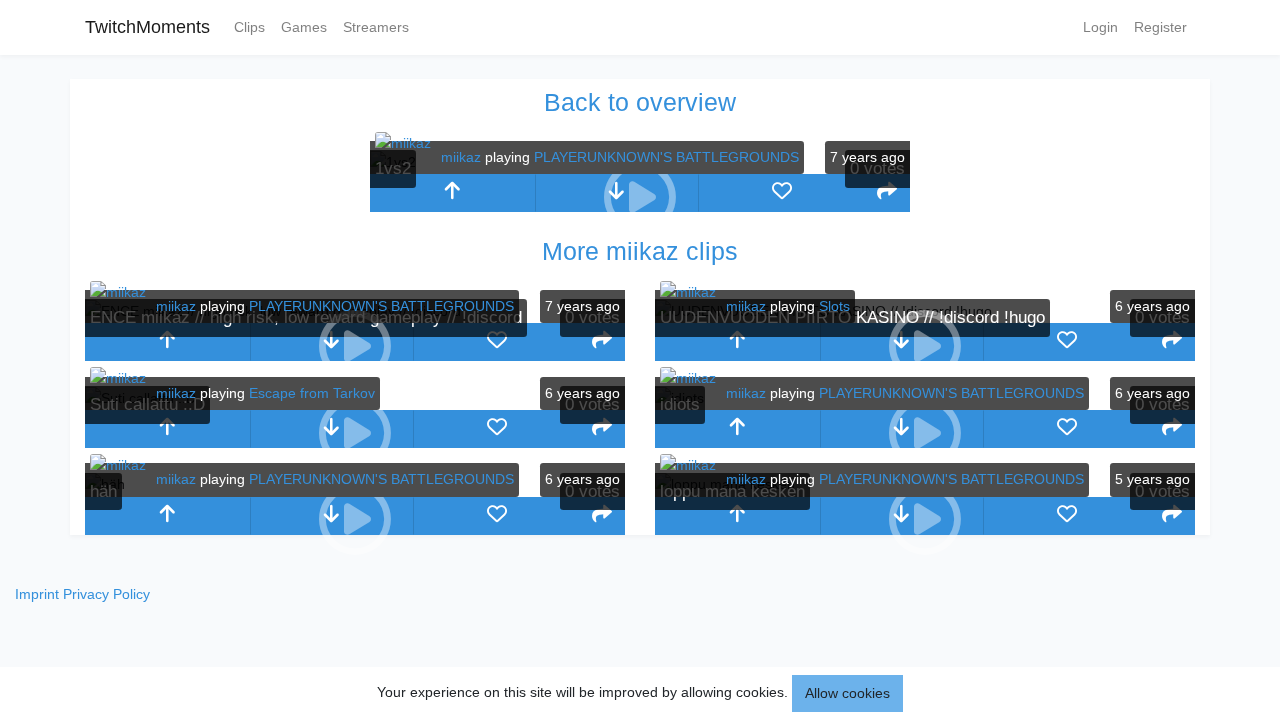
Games (304, 27)
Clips (249, 27)
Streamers (376, 27)
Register (1160, 27)
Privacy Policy (106, 594)
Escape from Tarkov (312, 393)
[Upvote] (452, 193)
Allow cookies (847, 693)
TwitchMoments (147, 27)
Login (1100, 27)
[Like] (781, 193)
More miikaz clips (640, 251)
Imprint (37, 594)
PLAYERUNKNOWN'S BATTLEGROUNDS (666, 157)
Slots (834, 306)
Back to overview (640, 102)
